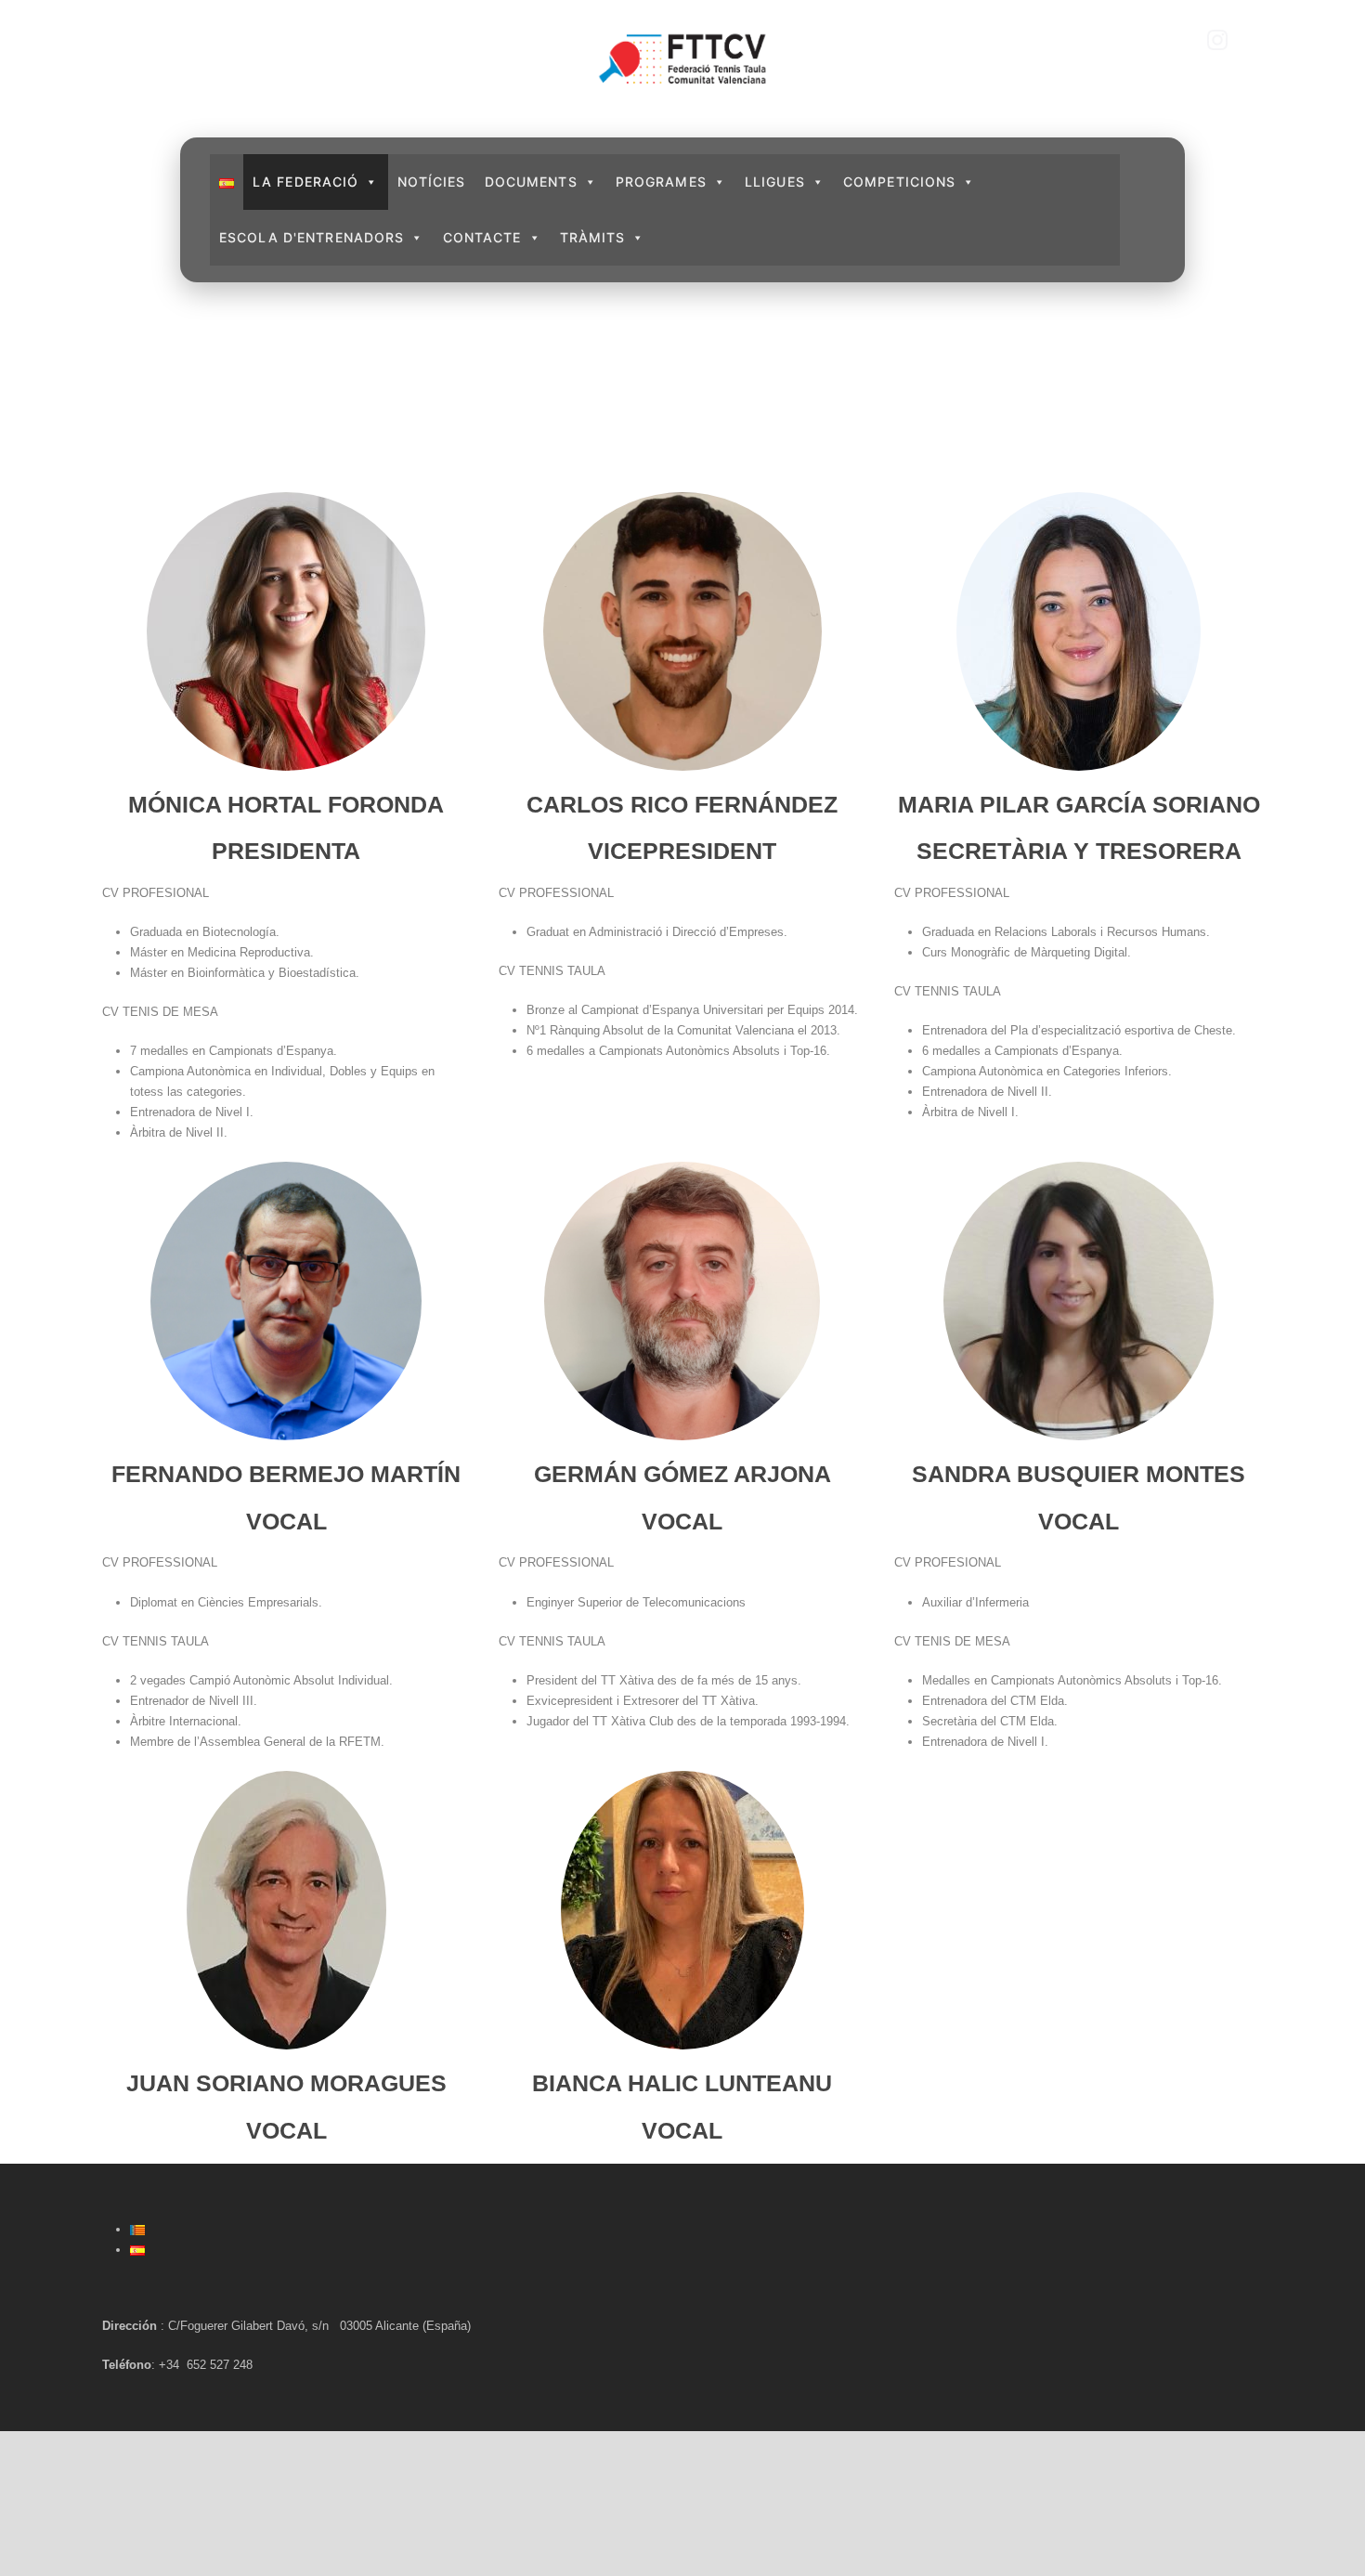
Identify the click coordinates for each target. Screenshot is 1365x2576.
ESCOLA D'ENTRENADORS (312, 237)
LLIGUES (775, 182)
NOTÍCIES (432, 182)
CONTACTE (482, 237)
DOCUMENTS (531, 182)
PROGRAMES (661, 182)
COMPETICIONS (899, 182)
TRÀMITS (593, 237)
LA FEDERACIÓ (305, 182)
